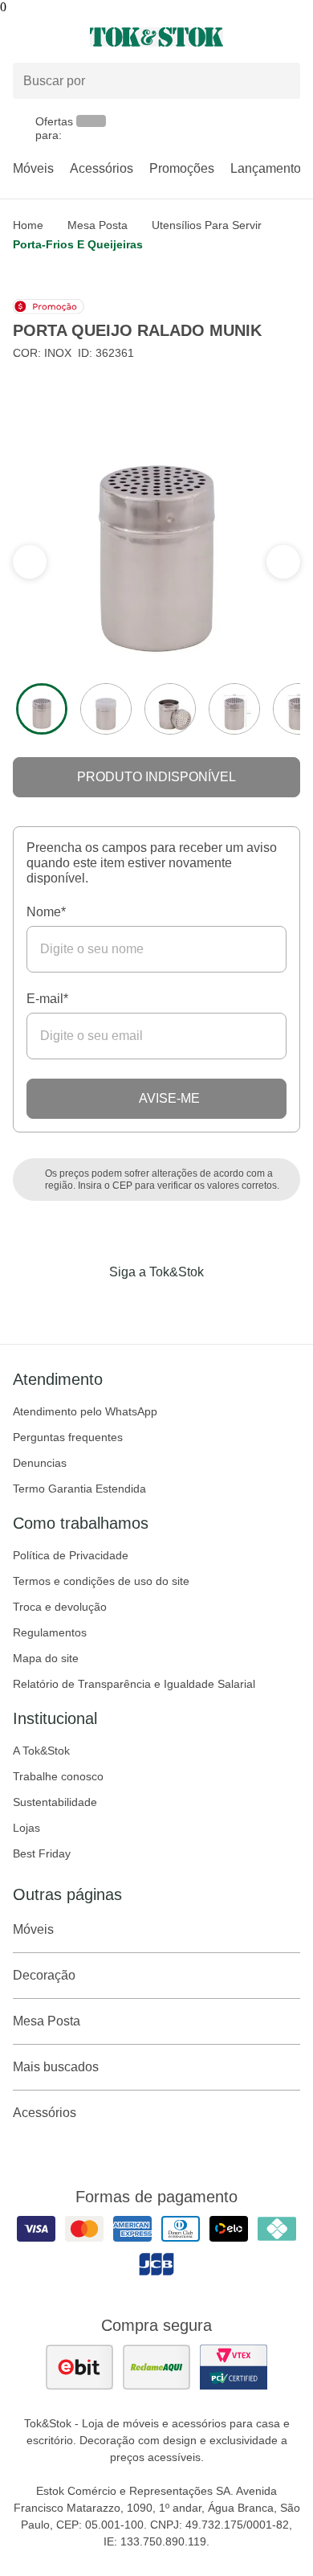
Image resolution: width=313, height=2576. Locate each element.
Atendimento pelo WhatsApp (85, 1411)
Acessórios (102, 168)
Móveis (33, 168)
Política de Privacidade (71, 1555)
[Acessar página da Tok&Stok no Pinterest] (179, 1305)
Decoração (44, 1975)
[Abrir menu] (52, 37)
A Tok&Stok (41, 1751)
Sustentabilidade (55, 1802)
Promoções (182, 168)
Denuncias (40, 1463)
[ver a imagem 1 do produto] (42, 709)
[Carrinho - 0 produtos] (291, 37)
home (28, 225)
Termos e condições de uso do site (101, 1581)
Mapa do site (46, 1658)
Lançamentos (269, 168)
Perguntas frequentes (68, 1437)
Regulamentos (50, 1632)
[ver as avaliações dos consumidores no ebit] (79, 2367)
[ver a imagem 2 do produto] (106, 709)
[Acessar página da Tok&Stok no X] (224, 1305)
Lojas (26, 1828)
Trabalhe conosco (58, 1776)
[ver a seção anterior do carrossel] (283, 562)
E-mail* (47, 999)
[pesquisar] (281, 81)
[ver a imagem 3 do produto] (170, 709)
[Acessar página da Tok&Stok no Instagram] (134, 1305)
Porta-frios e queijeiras (78, 244)
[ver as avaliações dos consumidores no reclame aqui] (156, 2367)
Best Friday (42, 1853)
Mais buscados (56, 2067)
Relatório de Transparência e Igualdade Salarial (134, 1684)
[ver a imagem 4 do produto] (234, 709)
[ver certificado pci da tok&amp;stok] (234, 2367)
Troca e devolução (60, 1607)
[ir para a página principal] (156, 37)
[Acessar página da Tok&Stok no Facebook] (89, 1305)
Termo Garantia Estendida (79, 1489)
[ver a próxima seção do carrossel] (30, 562)
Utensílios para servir (207, 225)
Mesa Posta (98, 225)
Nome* (46, 912)
